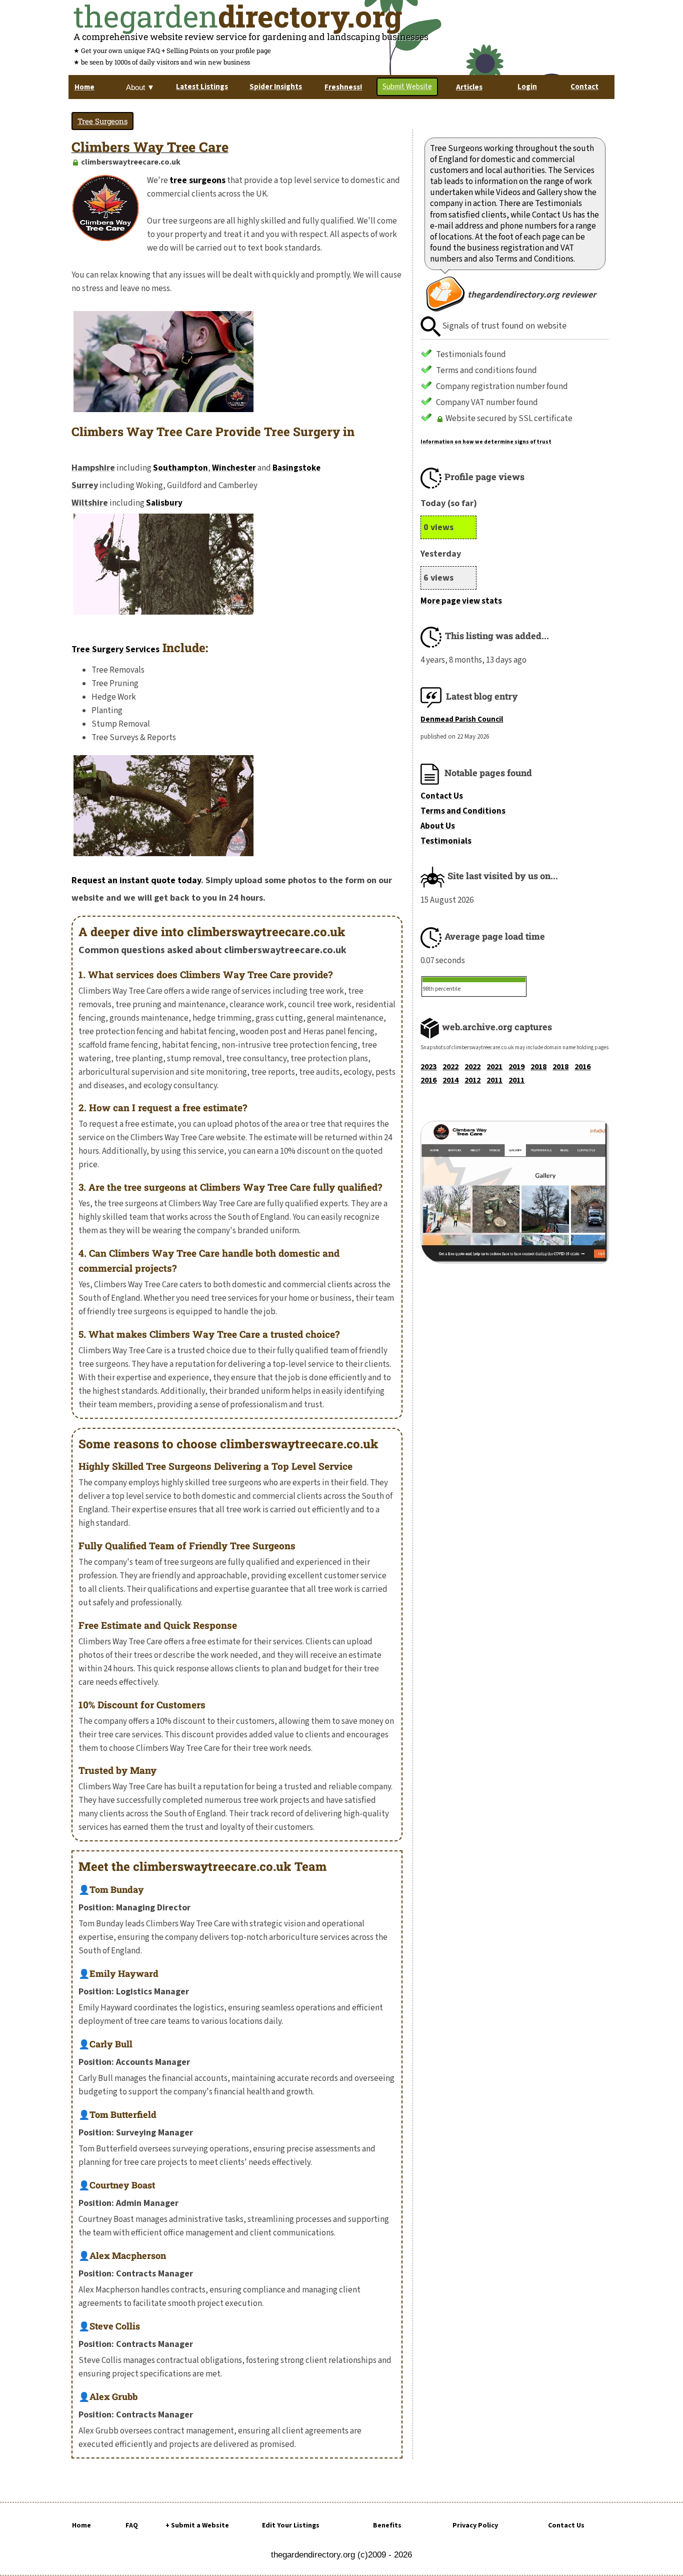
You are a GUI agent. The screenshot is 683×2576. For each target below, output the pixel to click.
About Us (438, 826)
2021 (494, 1067)
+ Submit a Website (197, 2525)
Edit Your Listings (291, 2525)
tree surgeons (197, 180)
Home (81, 2525)
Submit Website (407, 87)
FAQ (132, 2525)
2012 (472, 1080)
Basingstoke (296, 468)
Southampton (180, 468)
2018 (538, 1067)
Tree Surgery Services (115, 649)
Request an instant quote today (136, 880)
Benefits (387, 2525)
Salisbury (164, 503)
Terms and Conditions (463, 811)
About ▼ (140, 87)
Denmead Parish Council (462, 719)
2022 (450, 1067)
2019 (516, 1067)
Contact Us (442, 796)
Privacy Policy (475, 2525)
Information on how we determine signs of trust (486, 442)
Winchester (234, 468)
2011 (494, 1080)
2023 (428, 1067)
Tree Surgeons (102, 121)
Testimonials (446, 841)
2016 (582, 1067)
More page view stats (461, 601)
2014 (450, 1080)
